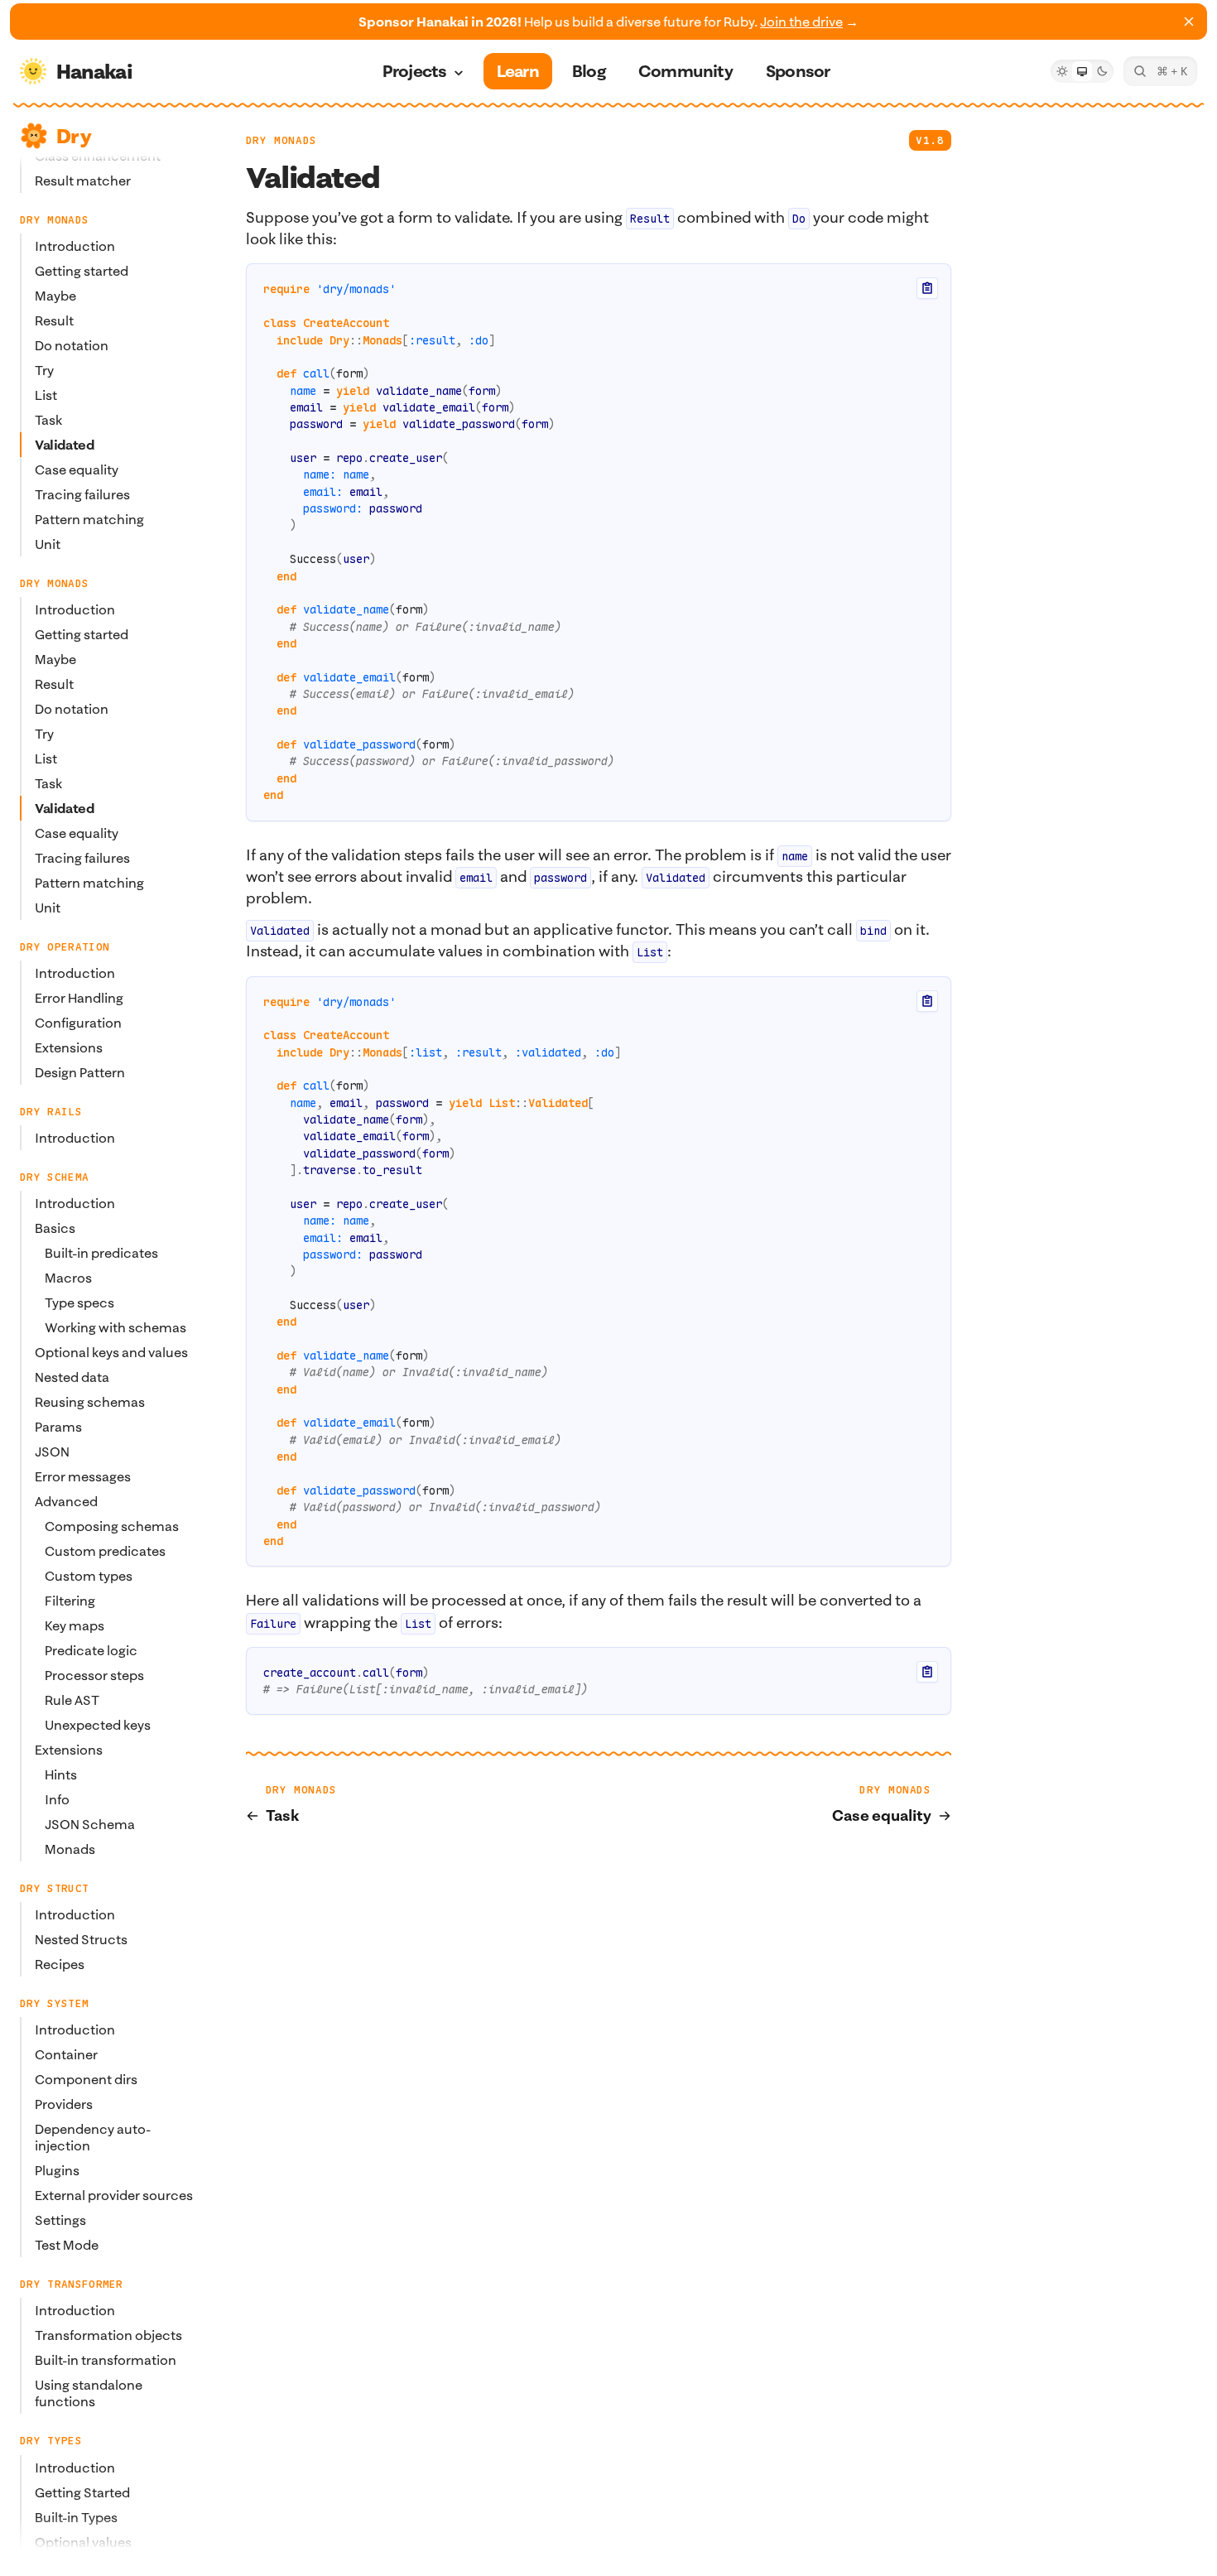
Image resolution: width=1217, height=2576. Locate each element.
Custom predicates (105, 1552)
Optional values (83, 2542)
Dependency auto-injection (93, 2138)
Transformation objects (108, 2336)
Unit (48, 545)
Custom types (89, 1577)
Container (66, 2055)
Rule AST (72, 1701)
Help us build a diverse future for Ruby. (608, 22)
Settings (60, 2221)
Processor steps (94, 1676)
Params (58, 1428)
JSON (52, 1452)
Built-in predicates (101, 1254)
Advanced (66, 1502)
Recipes (60, 1965)
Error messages (83, 1477)
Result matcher (83, 181)
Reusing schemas (90, 1403)
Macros (68, 1278)
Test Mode (67, 2246)
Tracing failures (82, 495)
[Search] (1160, 71)
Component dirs (86, 2080)
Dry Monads (281, 140)
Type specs (79, 1303)
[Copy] (927, 288)
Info (57, 1800)
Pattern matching (89, 520)
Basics (55, 1229)
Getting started (82, 272)
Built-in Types (76, 2517)
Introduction (75, 247)
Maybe (55, 296)
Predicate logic (91, 1651)
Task (48, 421)
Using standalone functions (89, 2394)
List (46, 396)
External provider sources (114, 2196)
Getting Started (82, 2492)
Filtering (70, 1601)
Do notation (72, 346)
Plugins (57, 2171)
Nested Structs (81, 1940)
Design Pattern (80, 1073)
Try (44, 371)
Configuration (78, 1023)
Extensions (69, 1048)
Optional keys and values (111, 1353)
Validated (64, 445)
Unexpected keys (98, 1726)
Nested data (72, 1378)
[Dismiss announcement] (1189, 22)
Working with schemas (115, 1328)
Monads (70, 1850)
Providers (64, 2105)
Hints (61, 1775)
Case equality (77, 470)
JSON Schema (90, 1825)
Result (54, 321)
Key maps (75, 1626)
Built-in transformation (106, 2361)
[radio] (1062, 71)
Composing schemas (112, 1527)
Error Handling (79, 999)
